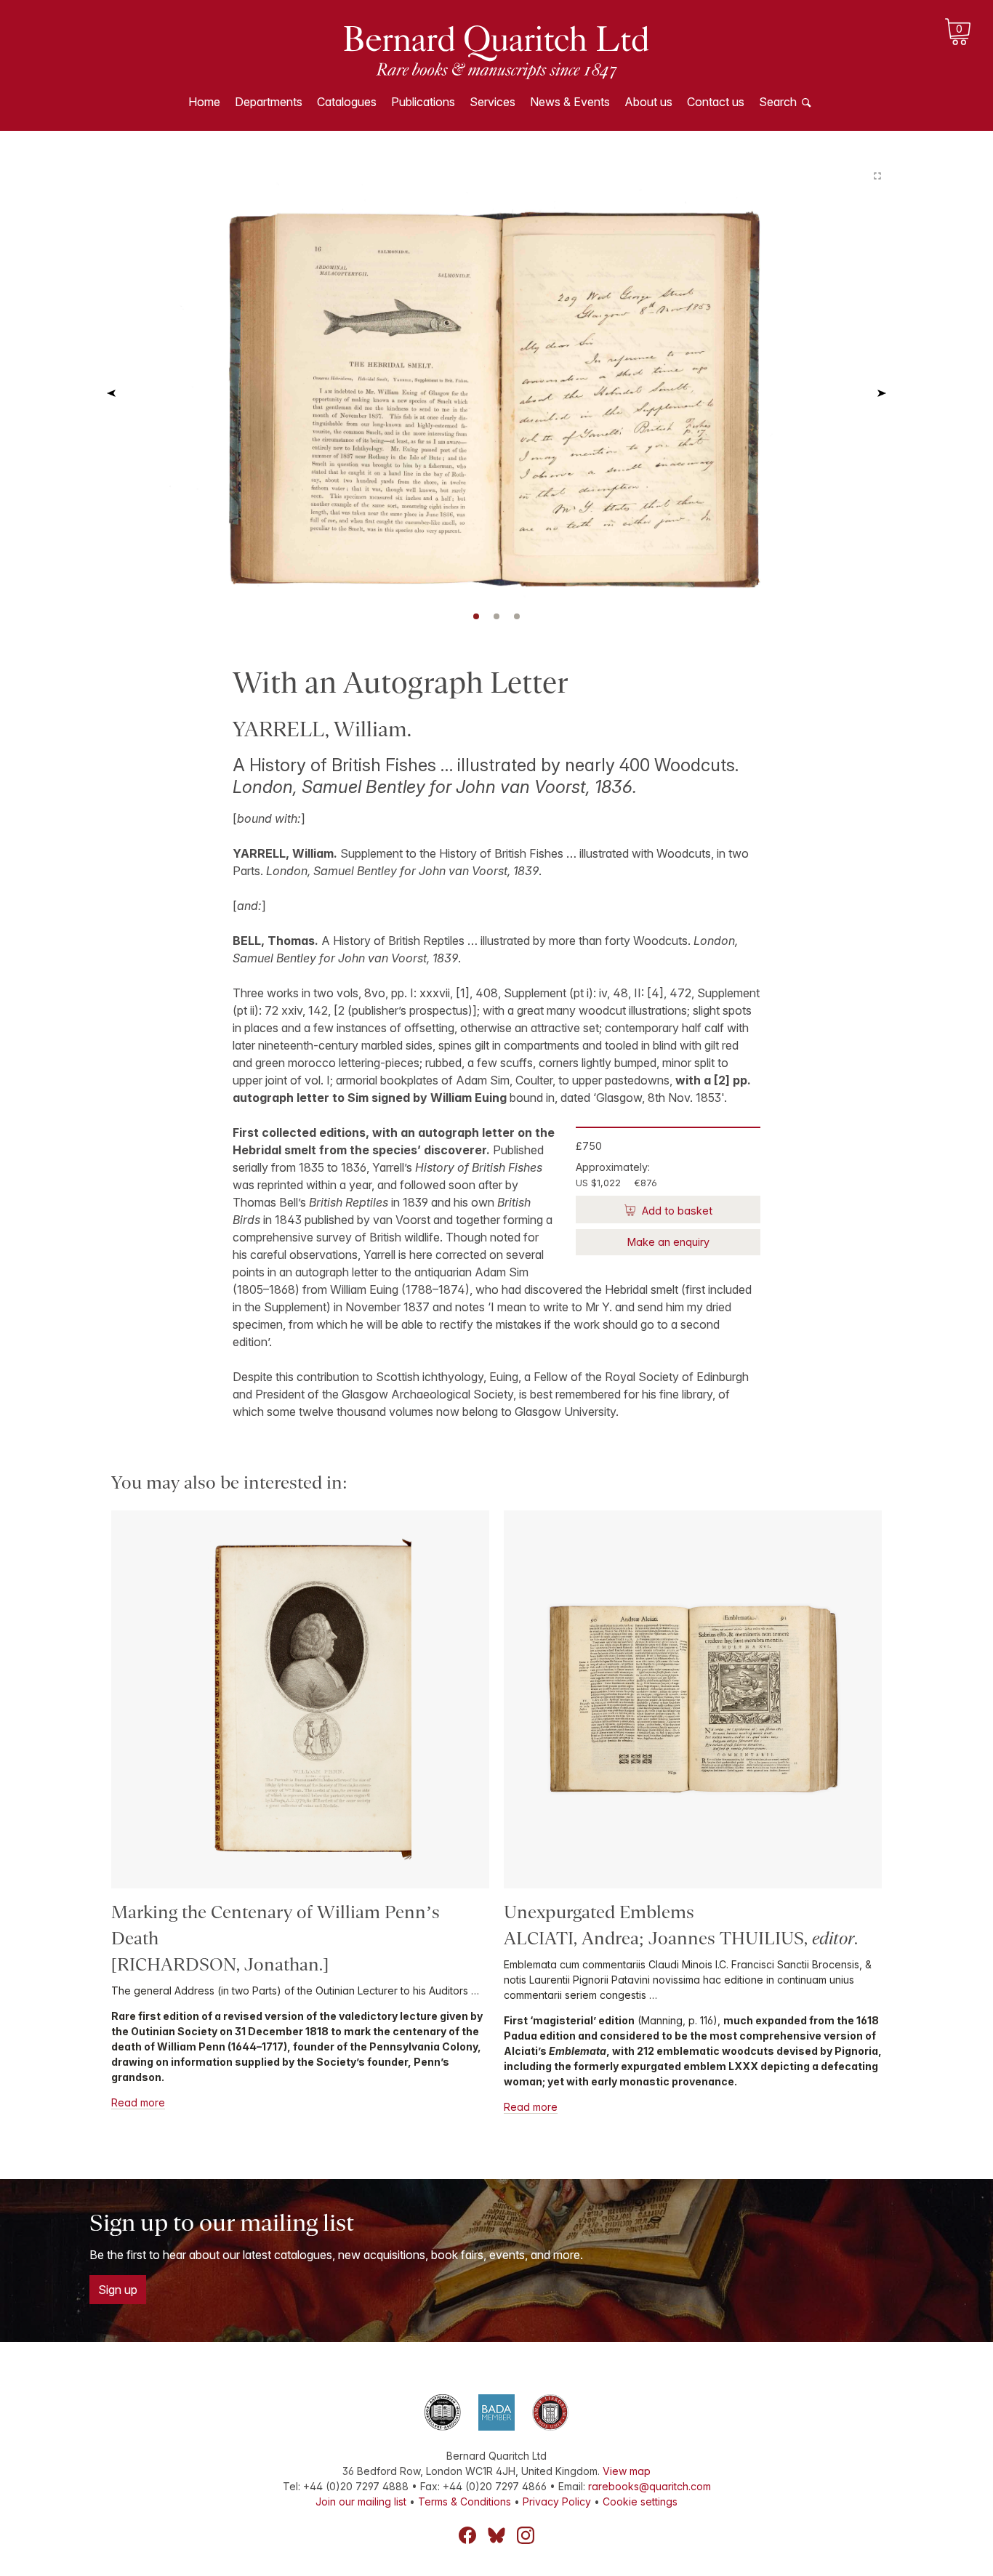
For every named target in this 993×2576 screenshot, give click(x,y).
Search (778, 102)
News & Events (570, 102)
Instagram (526, 2535)
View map (627, 2471)
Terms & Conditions (465, 2501)
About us (648, 102)
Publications (423, 102)
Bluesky (496, 2535)
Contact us (716, 102)
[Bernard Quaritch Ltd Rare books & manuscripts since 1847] (496, 51)
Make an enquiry (668, 1242)
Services (493, 102)
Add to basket (676, 1211)
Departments (269, 102)
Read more (138, 2102)
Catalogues (347, 102)
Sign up (118, 2290)
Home (204, 102)
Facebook (467, 2535)
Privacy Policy (557, 2501)
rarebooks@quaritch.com (650, 2486)
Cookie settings (640, 2501)
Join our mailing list (361, 2501)
